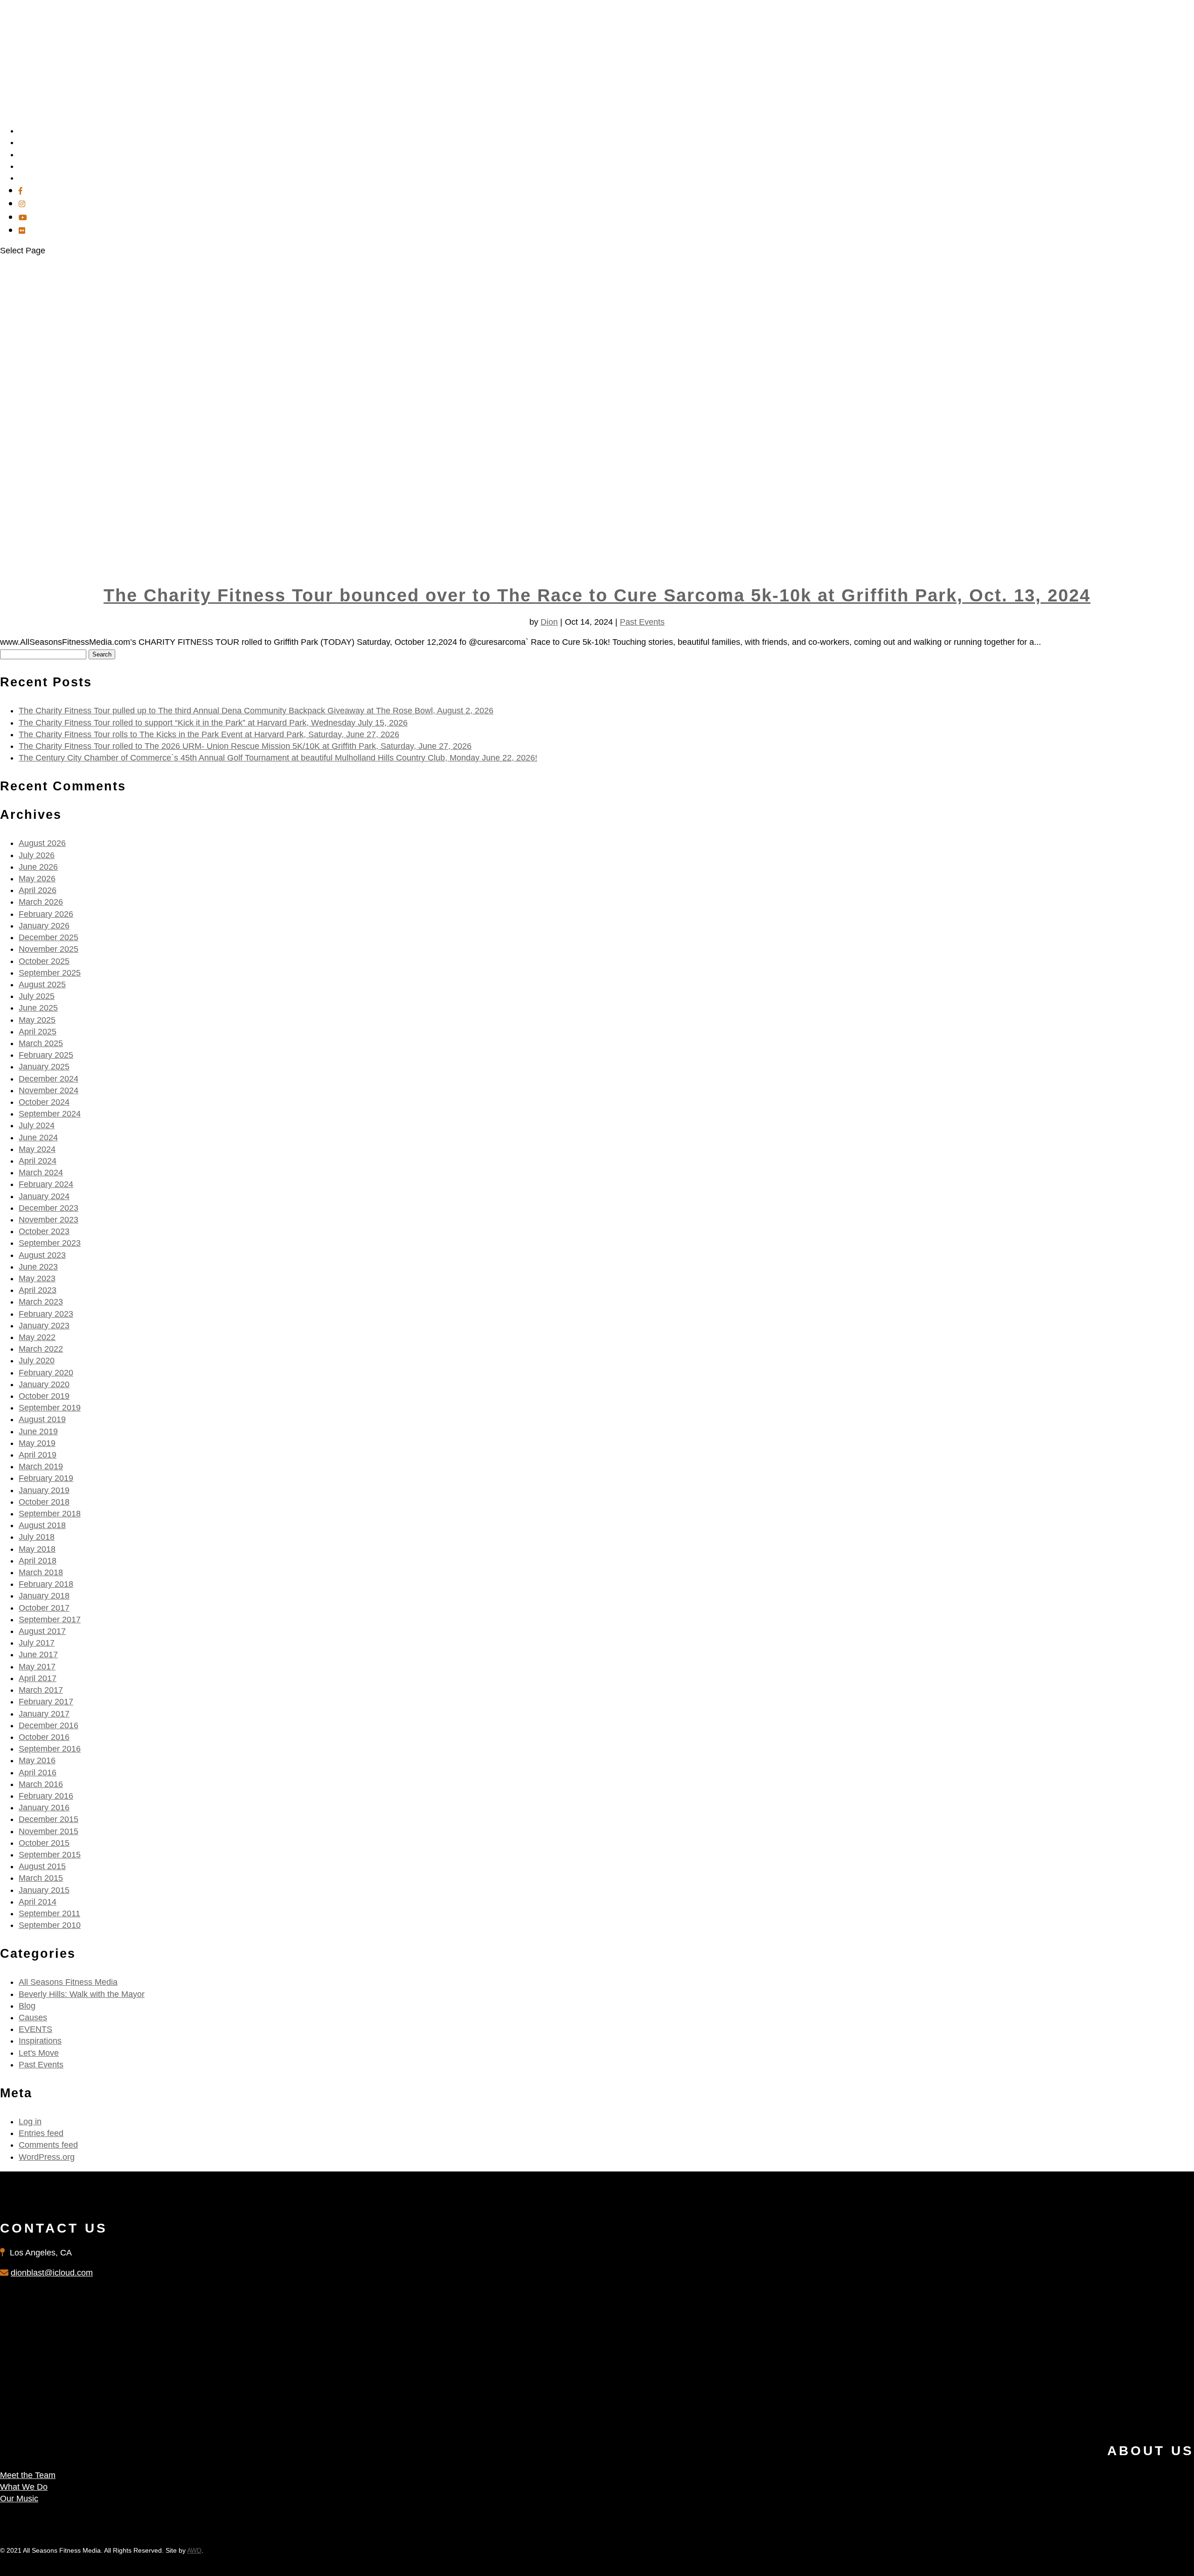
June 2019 (38, 1431)
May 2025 (37, 1020)
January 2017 (44, 1714)
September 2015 (50, 1855)
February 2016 (46, 1796)
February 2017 (46, 1702)
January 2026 (44, 926)
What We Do (24, 2487)
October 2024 (44, 1102)
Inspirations (40, 2041)
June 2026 (38, 867)
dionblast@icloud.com (52, 2273)
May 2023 (37, 1278)
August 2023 (42, 1255)
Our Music (19, 2499)
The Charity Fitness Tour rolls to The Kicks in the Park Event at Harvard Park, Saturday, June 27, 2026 (209, 734)
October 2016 (44, 1737)
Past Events (642, 622)
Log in (30, 2122)
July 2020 (37, 1361)
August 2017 (42, 1631)
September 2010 (50, 1925)
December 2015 (49, 1819)
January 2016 (44, 1808)
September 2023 (50, 1243)
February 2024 (46, 1184)
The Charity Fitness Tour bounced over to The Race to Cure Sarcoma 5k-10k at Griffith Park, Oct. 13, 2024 (597, 595)
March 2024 (41, 1173)
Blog (27, 2006)
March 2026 (41, 902)
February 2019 (46, 1478)
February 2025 (46, 1055)
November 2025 (49, 949)
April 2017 (38, 1678)
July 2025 (37, 996)
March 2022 (41, 1349)
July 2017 (37, 1643)
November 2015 (49, 1831)
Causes (33, 2018)
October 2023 (44, 1231)
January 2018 (44, 1596)
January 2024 (44, 1196)
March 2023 (41, 1302)
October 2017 (44, 1608)
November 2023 (49, 1220)
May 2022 (37, 1337)
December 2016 (49, 1725)
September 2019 (50, 1408)
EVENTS (35, 2029)
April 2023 (38, 1290)
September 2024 (50, 1114)
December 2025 (49, 937)
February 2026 (46, 914)
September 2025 (50, 973)
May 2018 (37, 1549)
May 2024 (37, 1149)
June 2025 (38, 1008)
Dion (549, 622)
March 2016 (41, 1784)
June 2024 (38, 1138)
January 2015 (44, 1890)
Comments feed (48, 2145)
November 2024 (49, 1090)
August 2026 (42, 843)
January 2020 (44, 1384)
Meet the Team (28, 2475)
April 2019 (38, 1455)
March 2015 (41, 1878)
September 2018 (50, 1514)
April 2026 (38, 890)
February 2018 (46, 1584)
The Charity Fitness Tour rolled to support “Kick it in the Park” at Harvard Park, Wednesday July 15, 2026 (213, 723)
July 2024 (37, 1125)
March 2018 (41, 1572)
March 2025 (41, 1043)
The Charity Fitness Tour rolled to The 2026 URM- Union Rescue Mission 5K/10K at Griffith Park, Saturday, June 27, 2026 (245, 746)
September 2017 (50, 1620)
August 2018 (42, 1525)
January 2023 (44, 1326)
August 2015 (42, 1866)
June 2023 (38, 1267)
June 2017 (38, 1655)
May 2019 (37, 1443)
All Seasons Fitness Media (68, 1982)
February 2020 (46, 1373)
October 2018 (44, 1502)
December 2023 (49, 1208)
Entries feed (41, 2133)
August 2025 (42, 984)
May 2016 (37, 1760)
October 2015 (44, 1843)
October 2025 (44, 961)
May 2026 (37, 879)
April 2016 (38, 1773)
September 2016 (50, 1749)
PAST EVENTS (45, 178)
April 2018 (38, 1561)
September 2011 (49, 1913)
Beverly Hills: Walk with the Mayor (82, 1994)
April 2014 (38, 1902)
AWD (194, 2550)
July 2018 (37, 1537)
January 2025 (44, 1067)
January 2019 (44, 1490)
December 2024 (49, 1079)
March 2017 (41, 1690)
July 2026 (37, 855)
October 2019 (44, 1396)
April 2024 (38, 1161)
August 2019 (42, 1419)
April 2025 (38, 1032)
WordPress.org (47, 2157)
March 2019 (41, 1466)
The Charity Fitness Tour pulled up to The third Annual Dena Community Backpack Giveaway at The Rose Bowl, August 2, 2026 (256, 711)
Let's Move (39, 2053)
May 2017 (37, 1667)
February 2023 (46, 1314)
